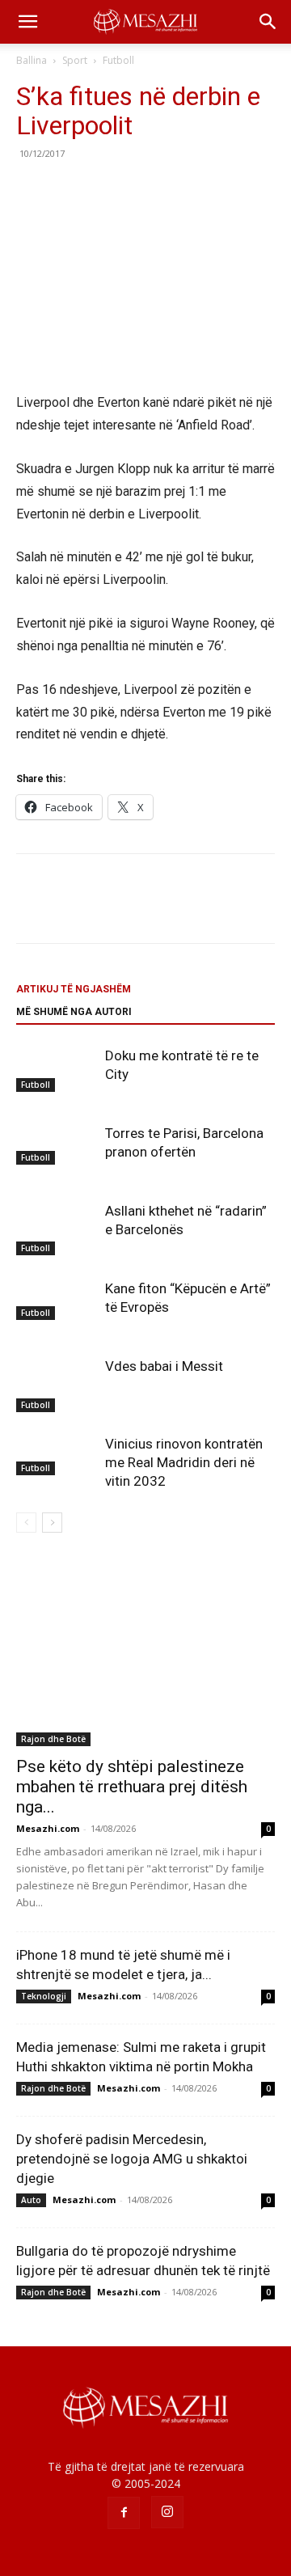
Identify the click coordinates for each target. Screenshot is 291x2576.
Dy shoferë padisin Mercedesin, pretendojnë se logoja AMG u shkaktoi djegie (132, 2159)
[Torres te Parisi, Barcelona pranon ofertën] (57, 1144)
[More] (182, 190)
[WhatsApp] (144, 190)
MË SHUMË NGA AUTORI (74, 1012)
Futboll (118, 60)
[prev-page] (26, 1523)
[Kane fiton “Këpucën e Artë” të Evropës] (57, 1300)
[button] (27, 22)
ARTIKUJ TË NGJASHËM (74, 989)
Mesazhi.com (48, 1828)
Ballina (32, 60)
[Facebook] (32, 190)
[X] (70, 190)
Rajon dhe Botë (53, 1739)
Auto (31, 2200)
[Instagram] (167, 2512)
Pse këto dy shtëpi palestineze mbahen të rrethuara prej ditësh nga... (132, 1787)
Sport (75, 60)
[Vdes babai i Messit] (57, 1385)
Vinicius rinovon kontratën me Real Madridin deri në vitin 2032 (184, 1462)
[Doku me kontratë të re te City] (57, 1069)
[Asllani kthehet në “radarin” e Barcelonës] (57, 1229)
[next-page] (52, 1523)
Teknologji (44, 1996)
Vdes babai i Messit (164, 1366)
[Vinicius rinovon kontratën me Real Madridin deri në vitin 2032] (57, 1455)
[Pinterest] (107, 190)
